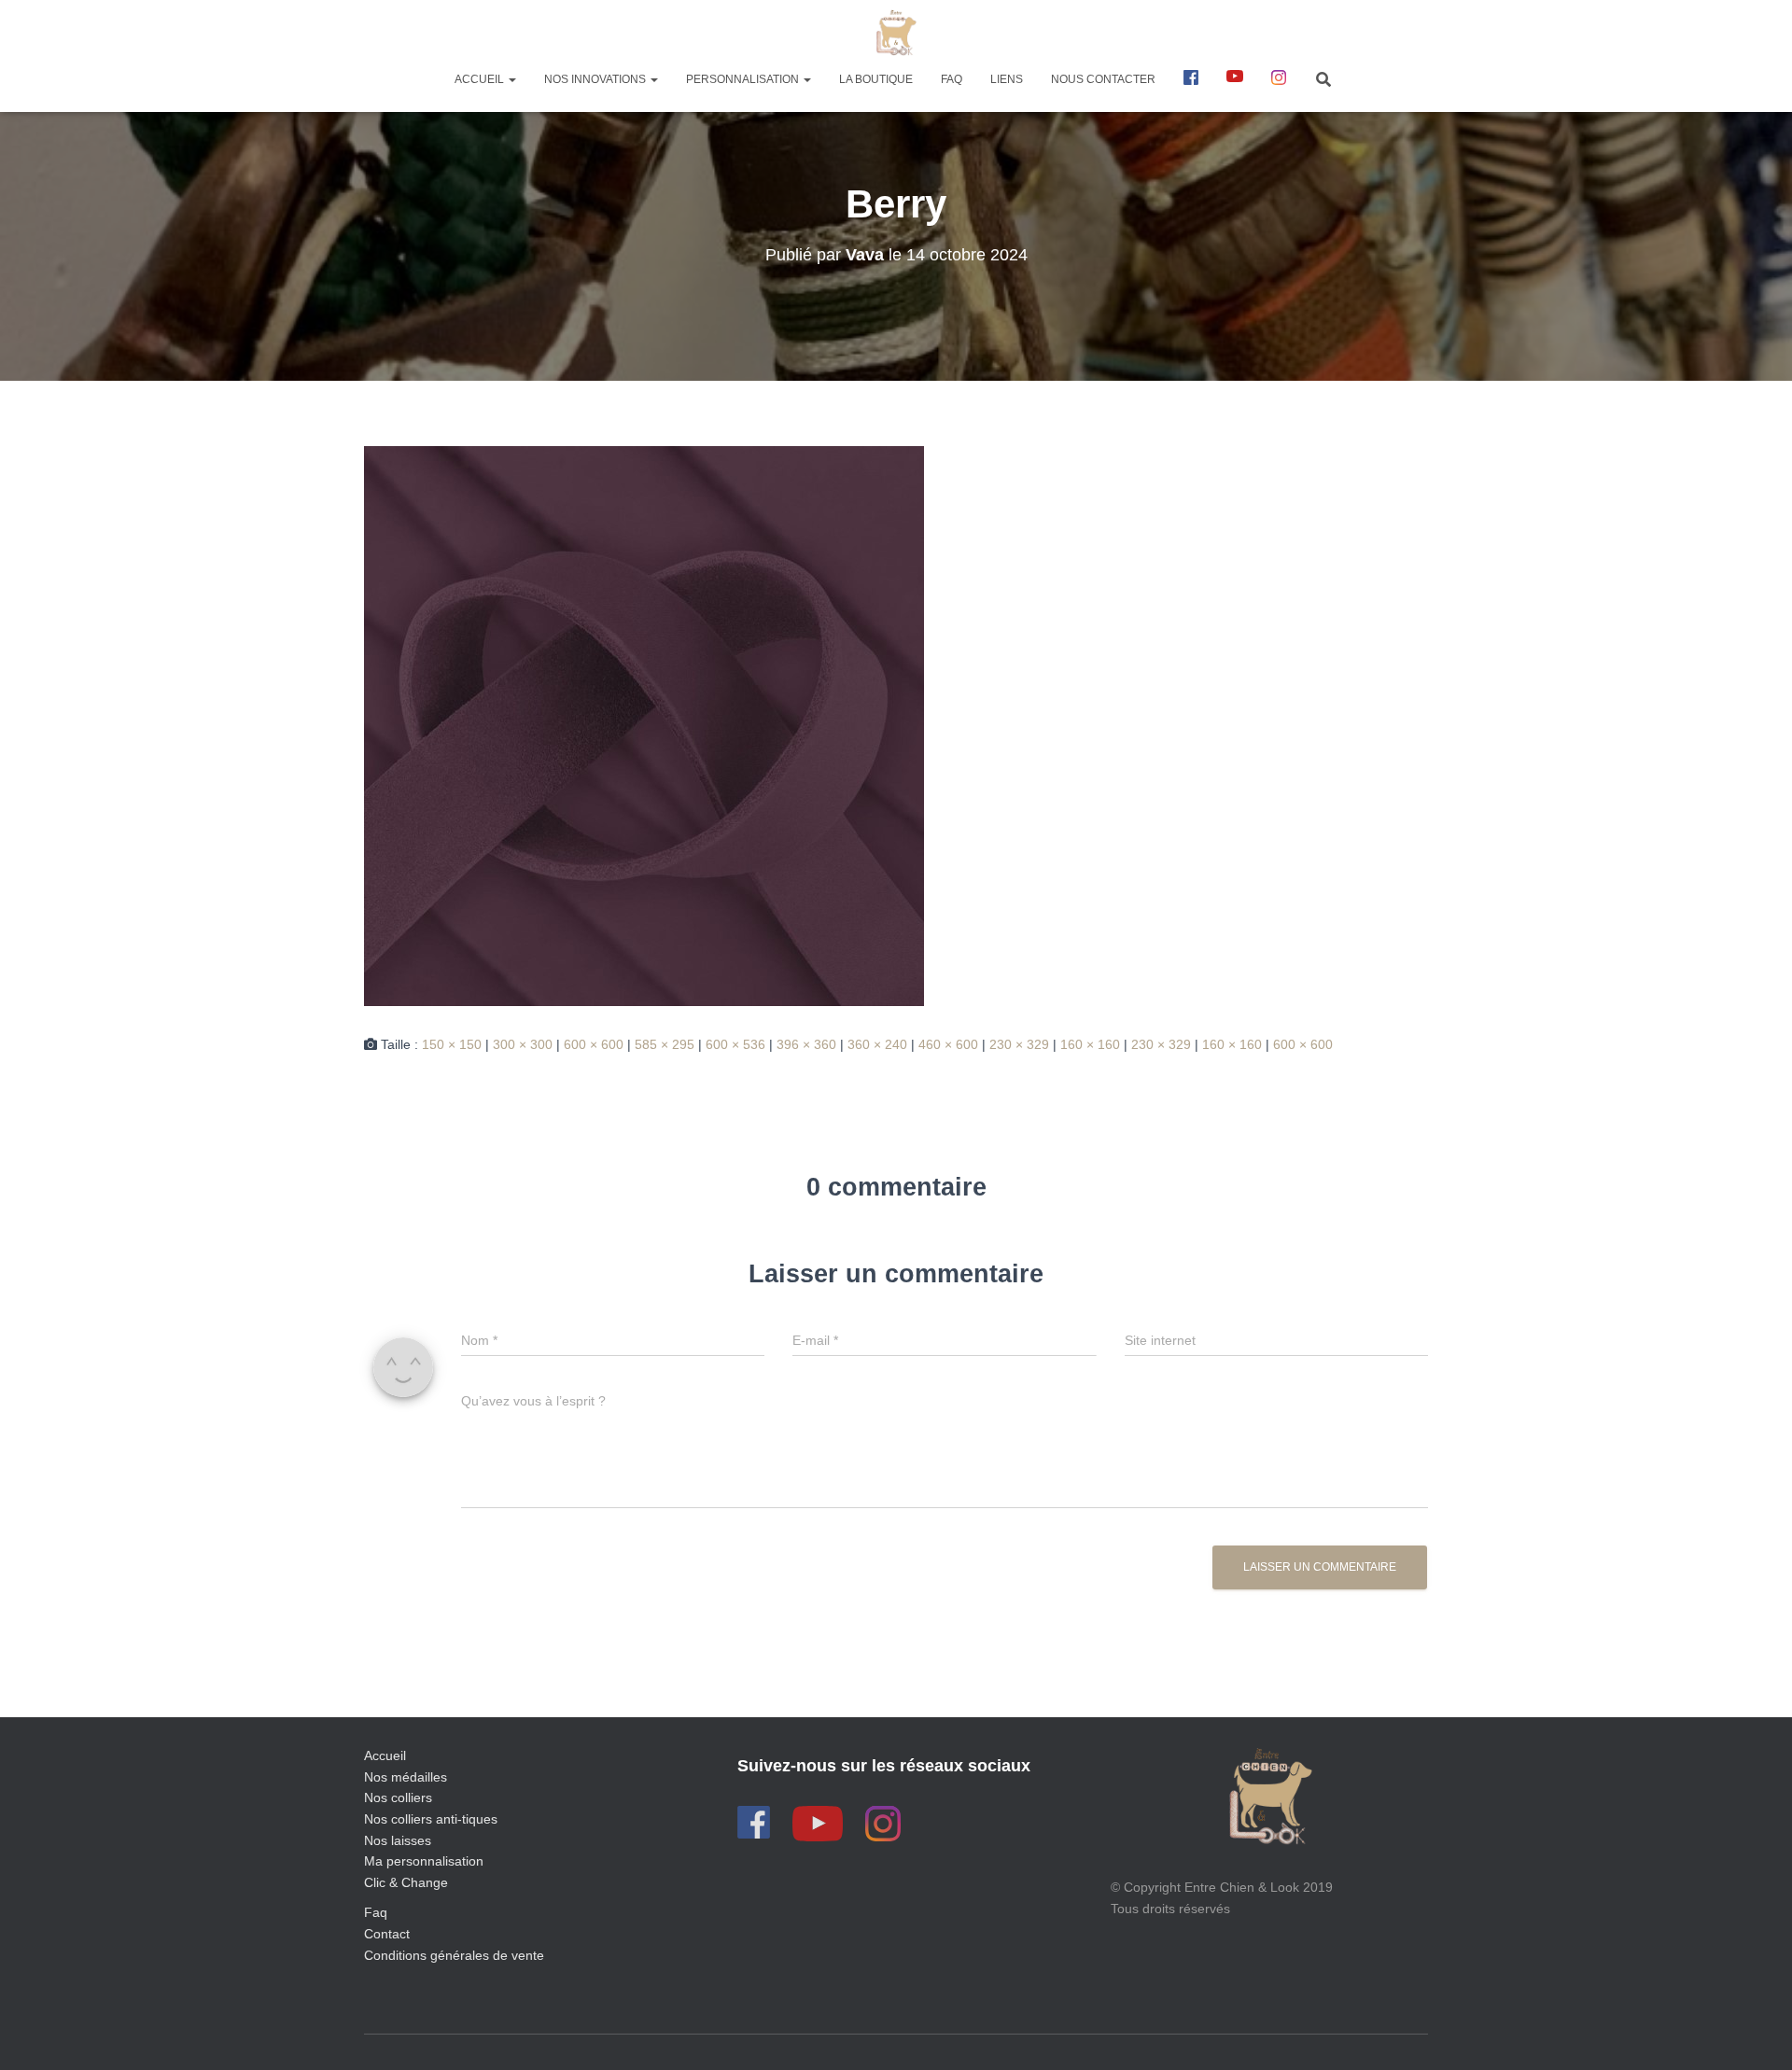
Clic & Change (406, 1882)
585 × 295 (665, 1044)
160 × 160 (1090, 1044)
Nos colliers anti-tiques (431, 1819)
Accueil (481, 79)
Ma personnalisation (424, 1861)
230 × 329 (1019, 1044)
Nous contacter (1103, 79)
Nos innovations (596, 79)
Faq (376, 1912)
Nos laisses (398, 1840)
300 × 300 (523, 1044)
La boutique (876, 79)
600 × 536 (735, 1044)
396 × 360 (806, 1044)
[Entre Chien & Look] (896, 33)
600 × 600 (594, 1044)
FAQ (952, 79)
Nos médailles (406, 1777)
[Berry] (644, 725)
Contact (387, 1934)
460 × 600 (948, 1044)
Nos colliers (398, 1797)
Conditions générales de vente (454, 1955)
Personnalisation (744, 79)
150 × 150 (452, 1044)
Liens (1007, 79)
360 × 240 (877, 1044)
